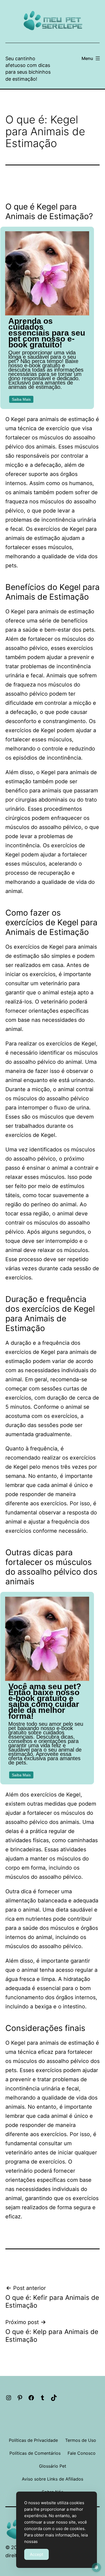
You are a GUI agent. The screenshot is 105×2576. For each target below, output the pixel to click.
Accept (36, 2554)
